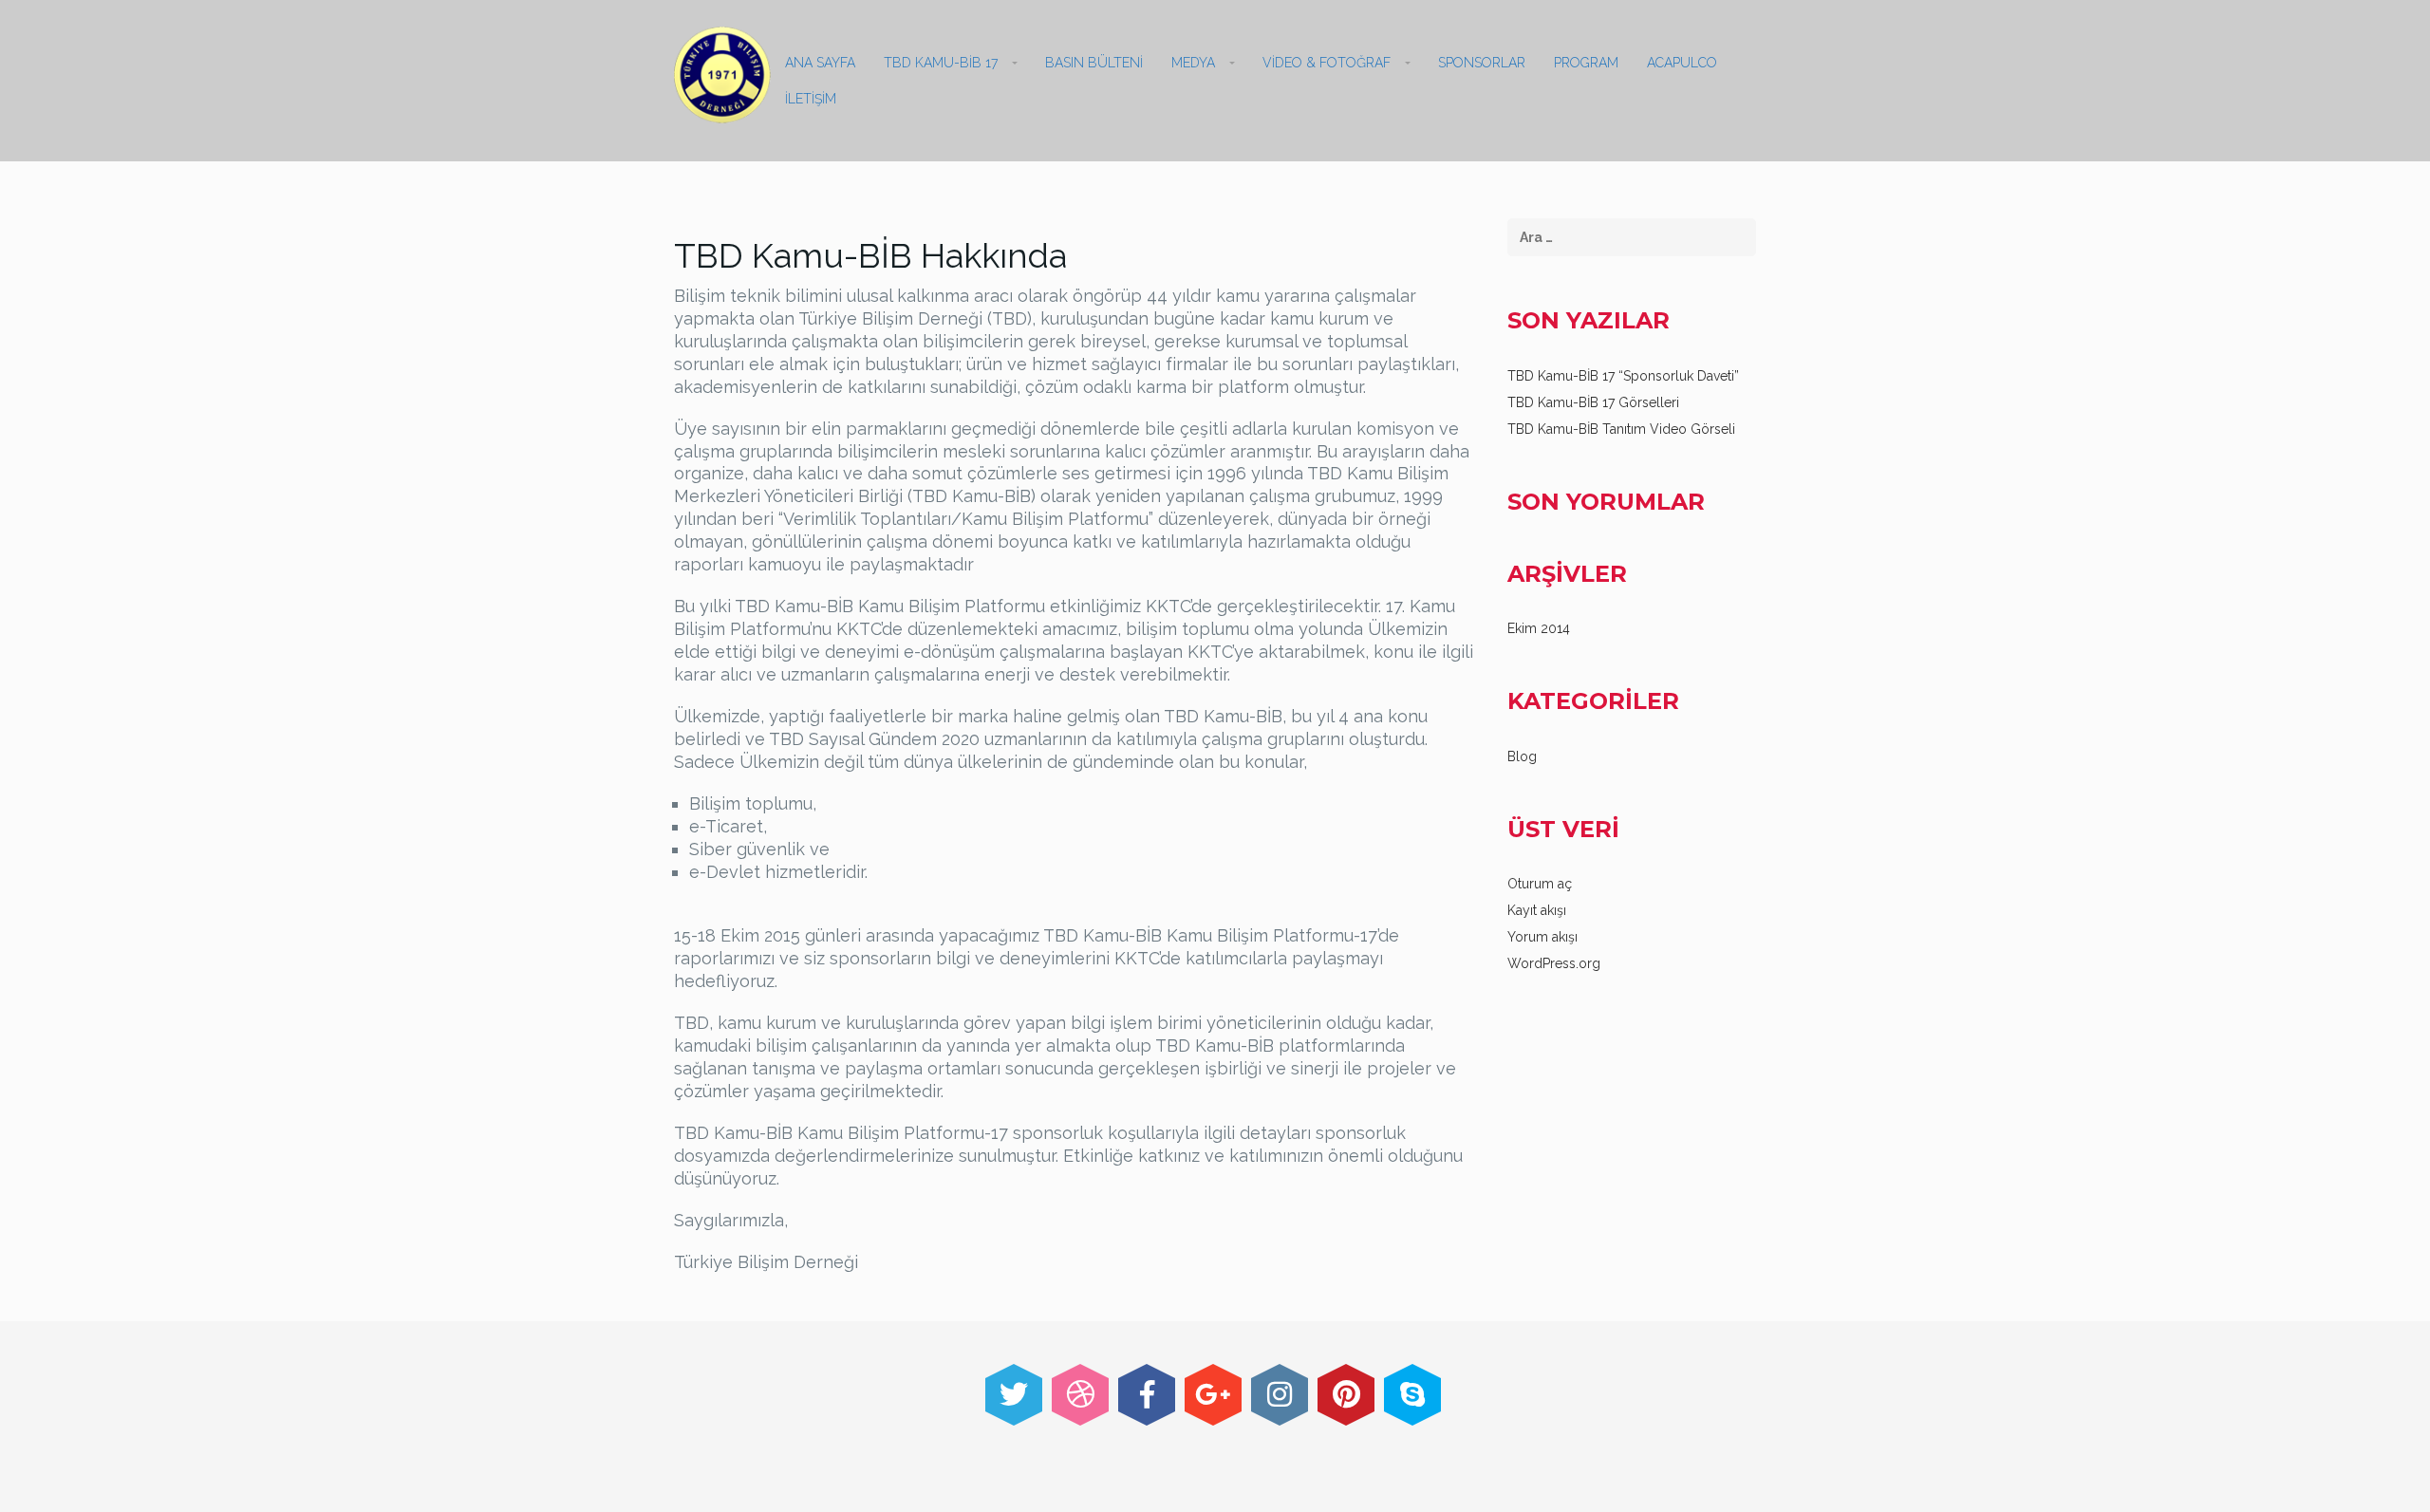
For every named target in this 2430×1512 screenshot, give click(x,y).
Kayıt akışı (1537, 910)
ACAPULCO (1682, 63)
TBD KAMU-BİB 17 (941, 63)
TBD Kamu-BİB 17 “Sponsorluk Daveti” (1623, 376)
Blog (1522, 756)
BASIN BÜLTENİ (1094, 63)
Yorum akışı (1542, 937)
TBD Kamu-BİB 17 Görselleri (1593, 402)
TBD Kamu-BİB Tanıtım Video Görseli (1621, 429)
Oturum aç (1540, 884)
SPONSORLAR (1482, 63)
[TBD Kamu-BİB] (722, 75)
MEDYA (1193, 63)
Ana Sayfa (820, 63)
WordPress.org (1554, 963)
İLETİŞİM (811, 99)
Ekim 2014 (1539, 628)
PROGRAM (1586, 63)
